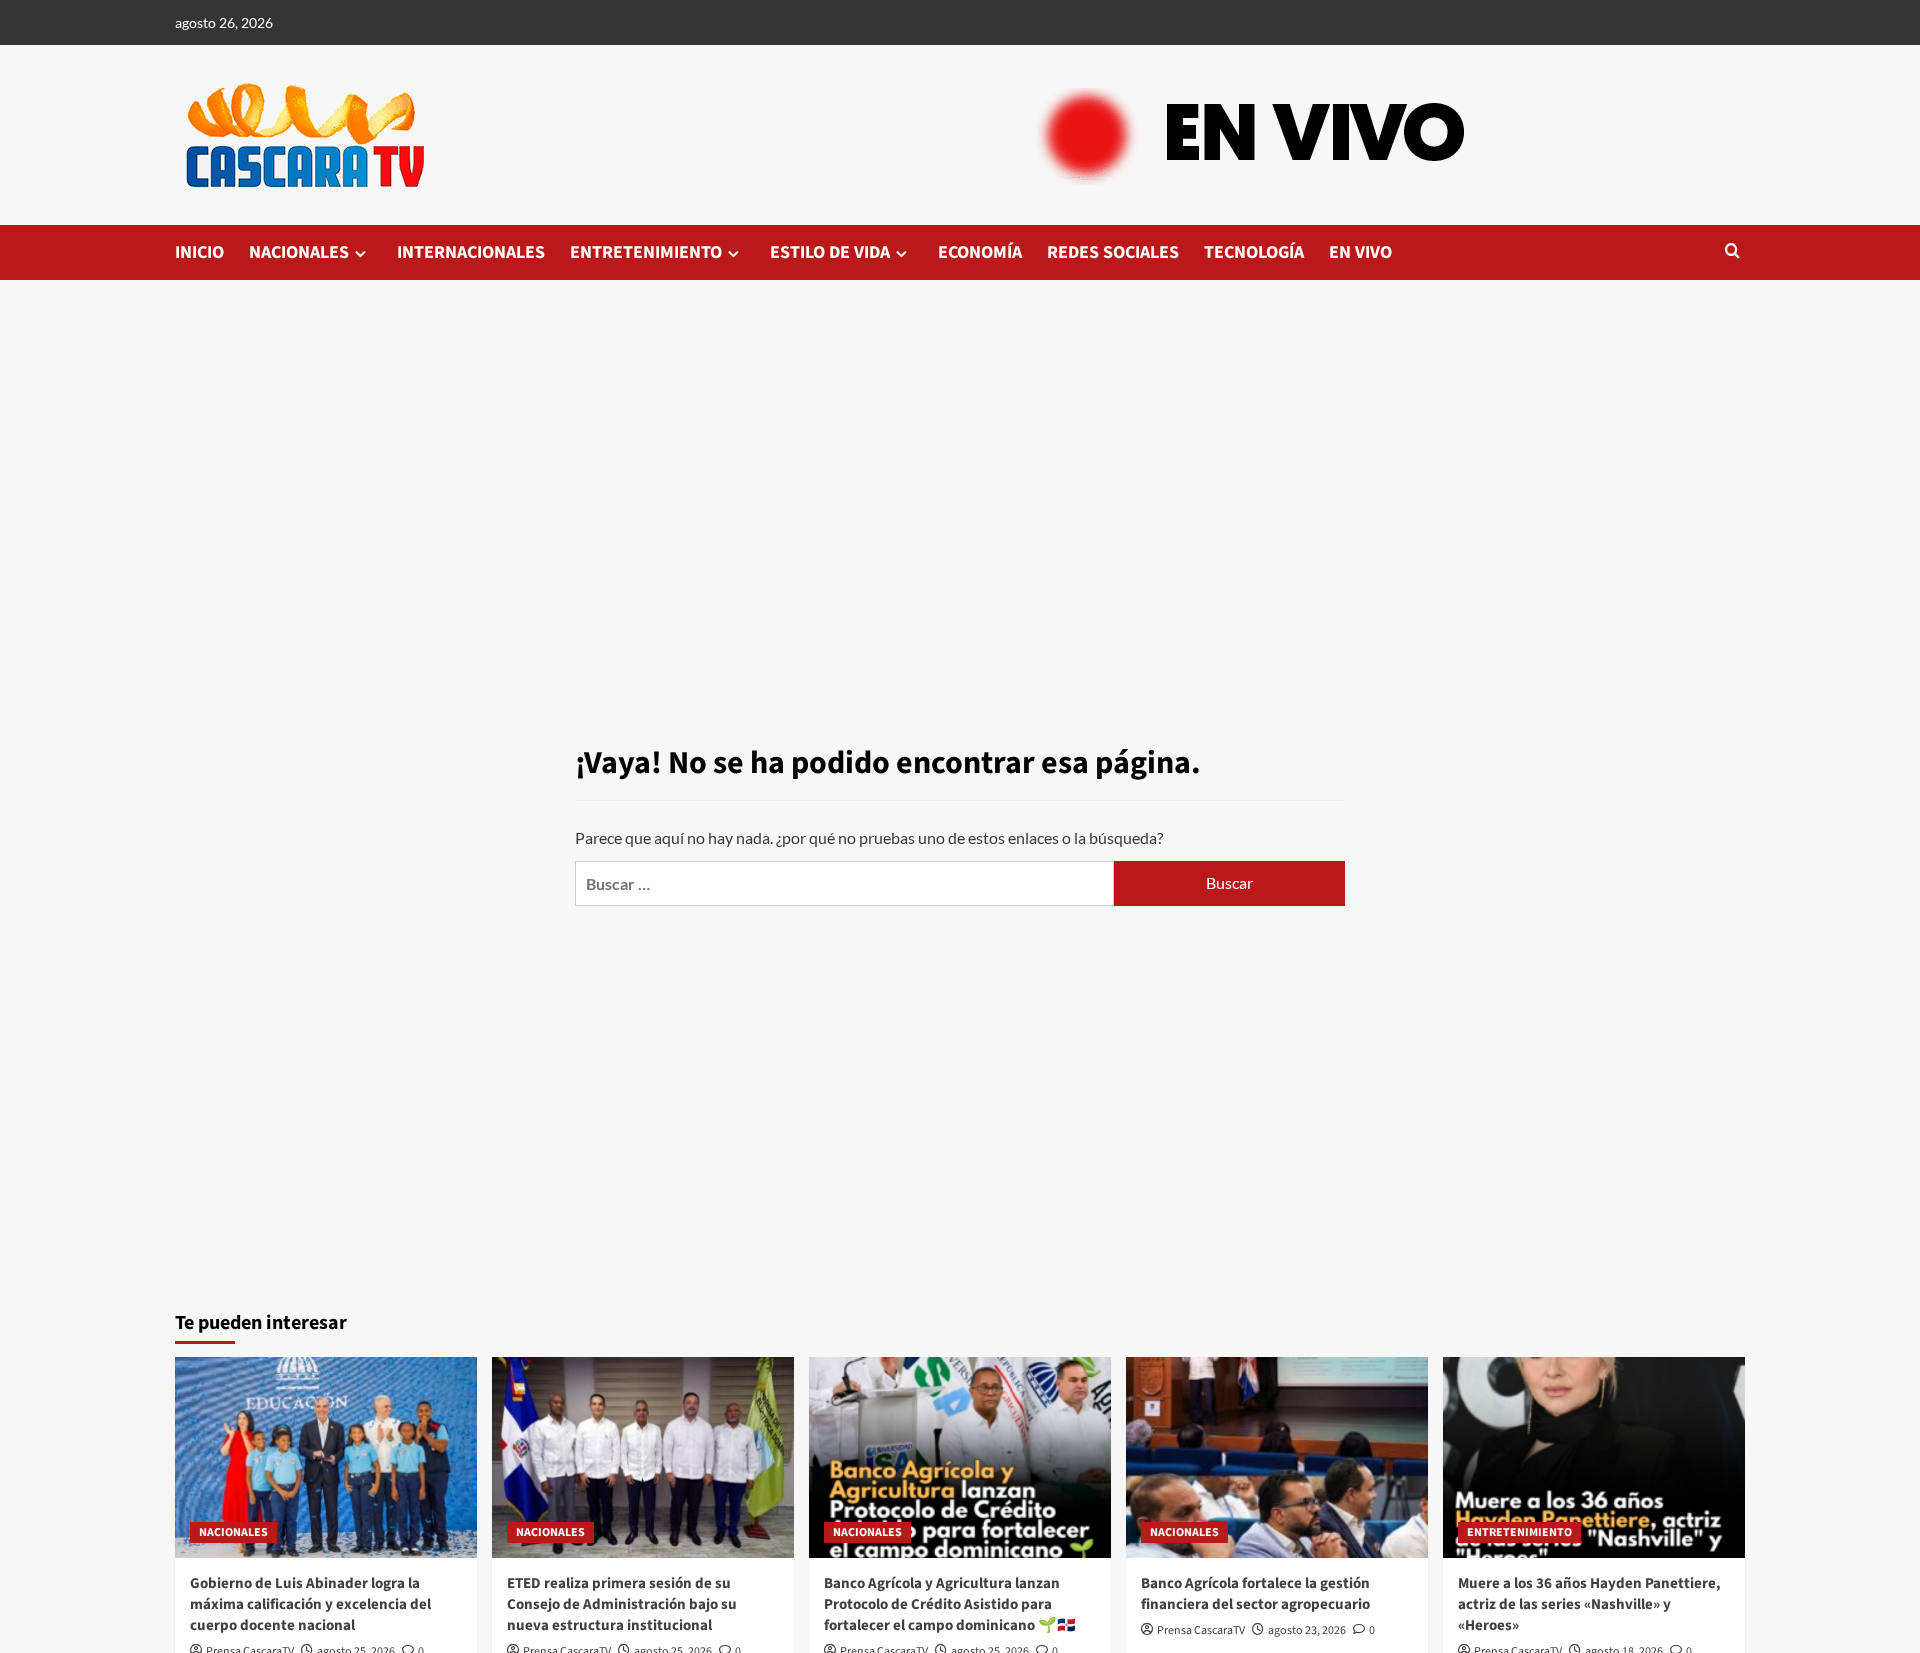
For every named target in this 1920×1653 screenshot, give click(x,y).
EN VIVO (1360, 252)
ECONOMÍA (980, 252)
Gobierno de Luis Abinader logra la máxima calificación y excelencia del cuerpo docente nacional (310, 1604)
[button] (1732, 252)
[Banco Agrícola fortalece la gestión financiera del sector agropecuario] (1277, 1457)
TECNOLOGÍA (1254, 252)
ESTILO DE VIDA (830, 252)
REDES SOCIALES (1113, 252)
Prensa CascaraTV (1201, 1630)
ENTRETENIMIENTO (646, 252)
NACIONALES (299, 252)
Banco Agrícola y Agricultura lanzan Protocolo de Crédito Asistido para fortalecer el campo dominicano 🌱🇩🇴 (950, 1604)
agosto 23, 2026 (1307, 1630)
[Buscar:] (844, 883)
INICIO (199, 252)
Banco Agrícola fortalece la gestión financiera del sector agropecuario (1255, 1594)
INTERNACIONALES (471, 252)
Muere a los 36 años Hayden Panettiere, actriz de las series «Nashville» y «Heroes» (1589, 1604)
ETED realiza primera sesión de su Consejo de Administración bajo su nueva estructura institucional (622, 1604)
